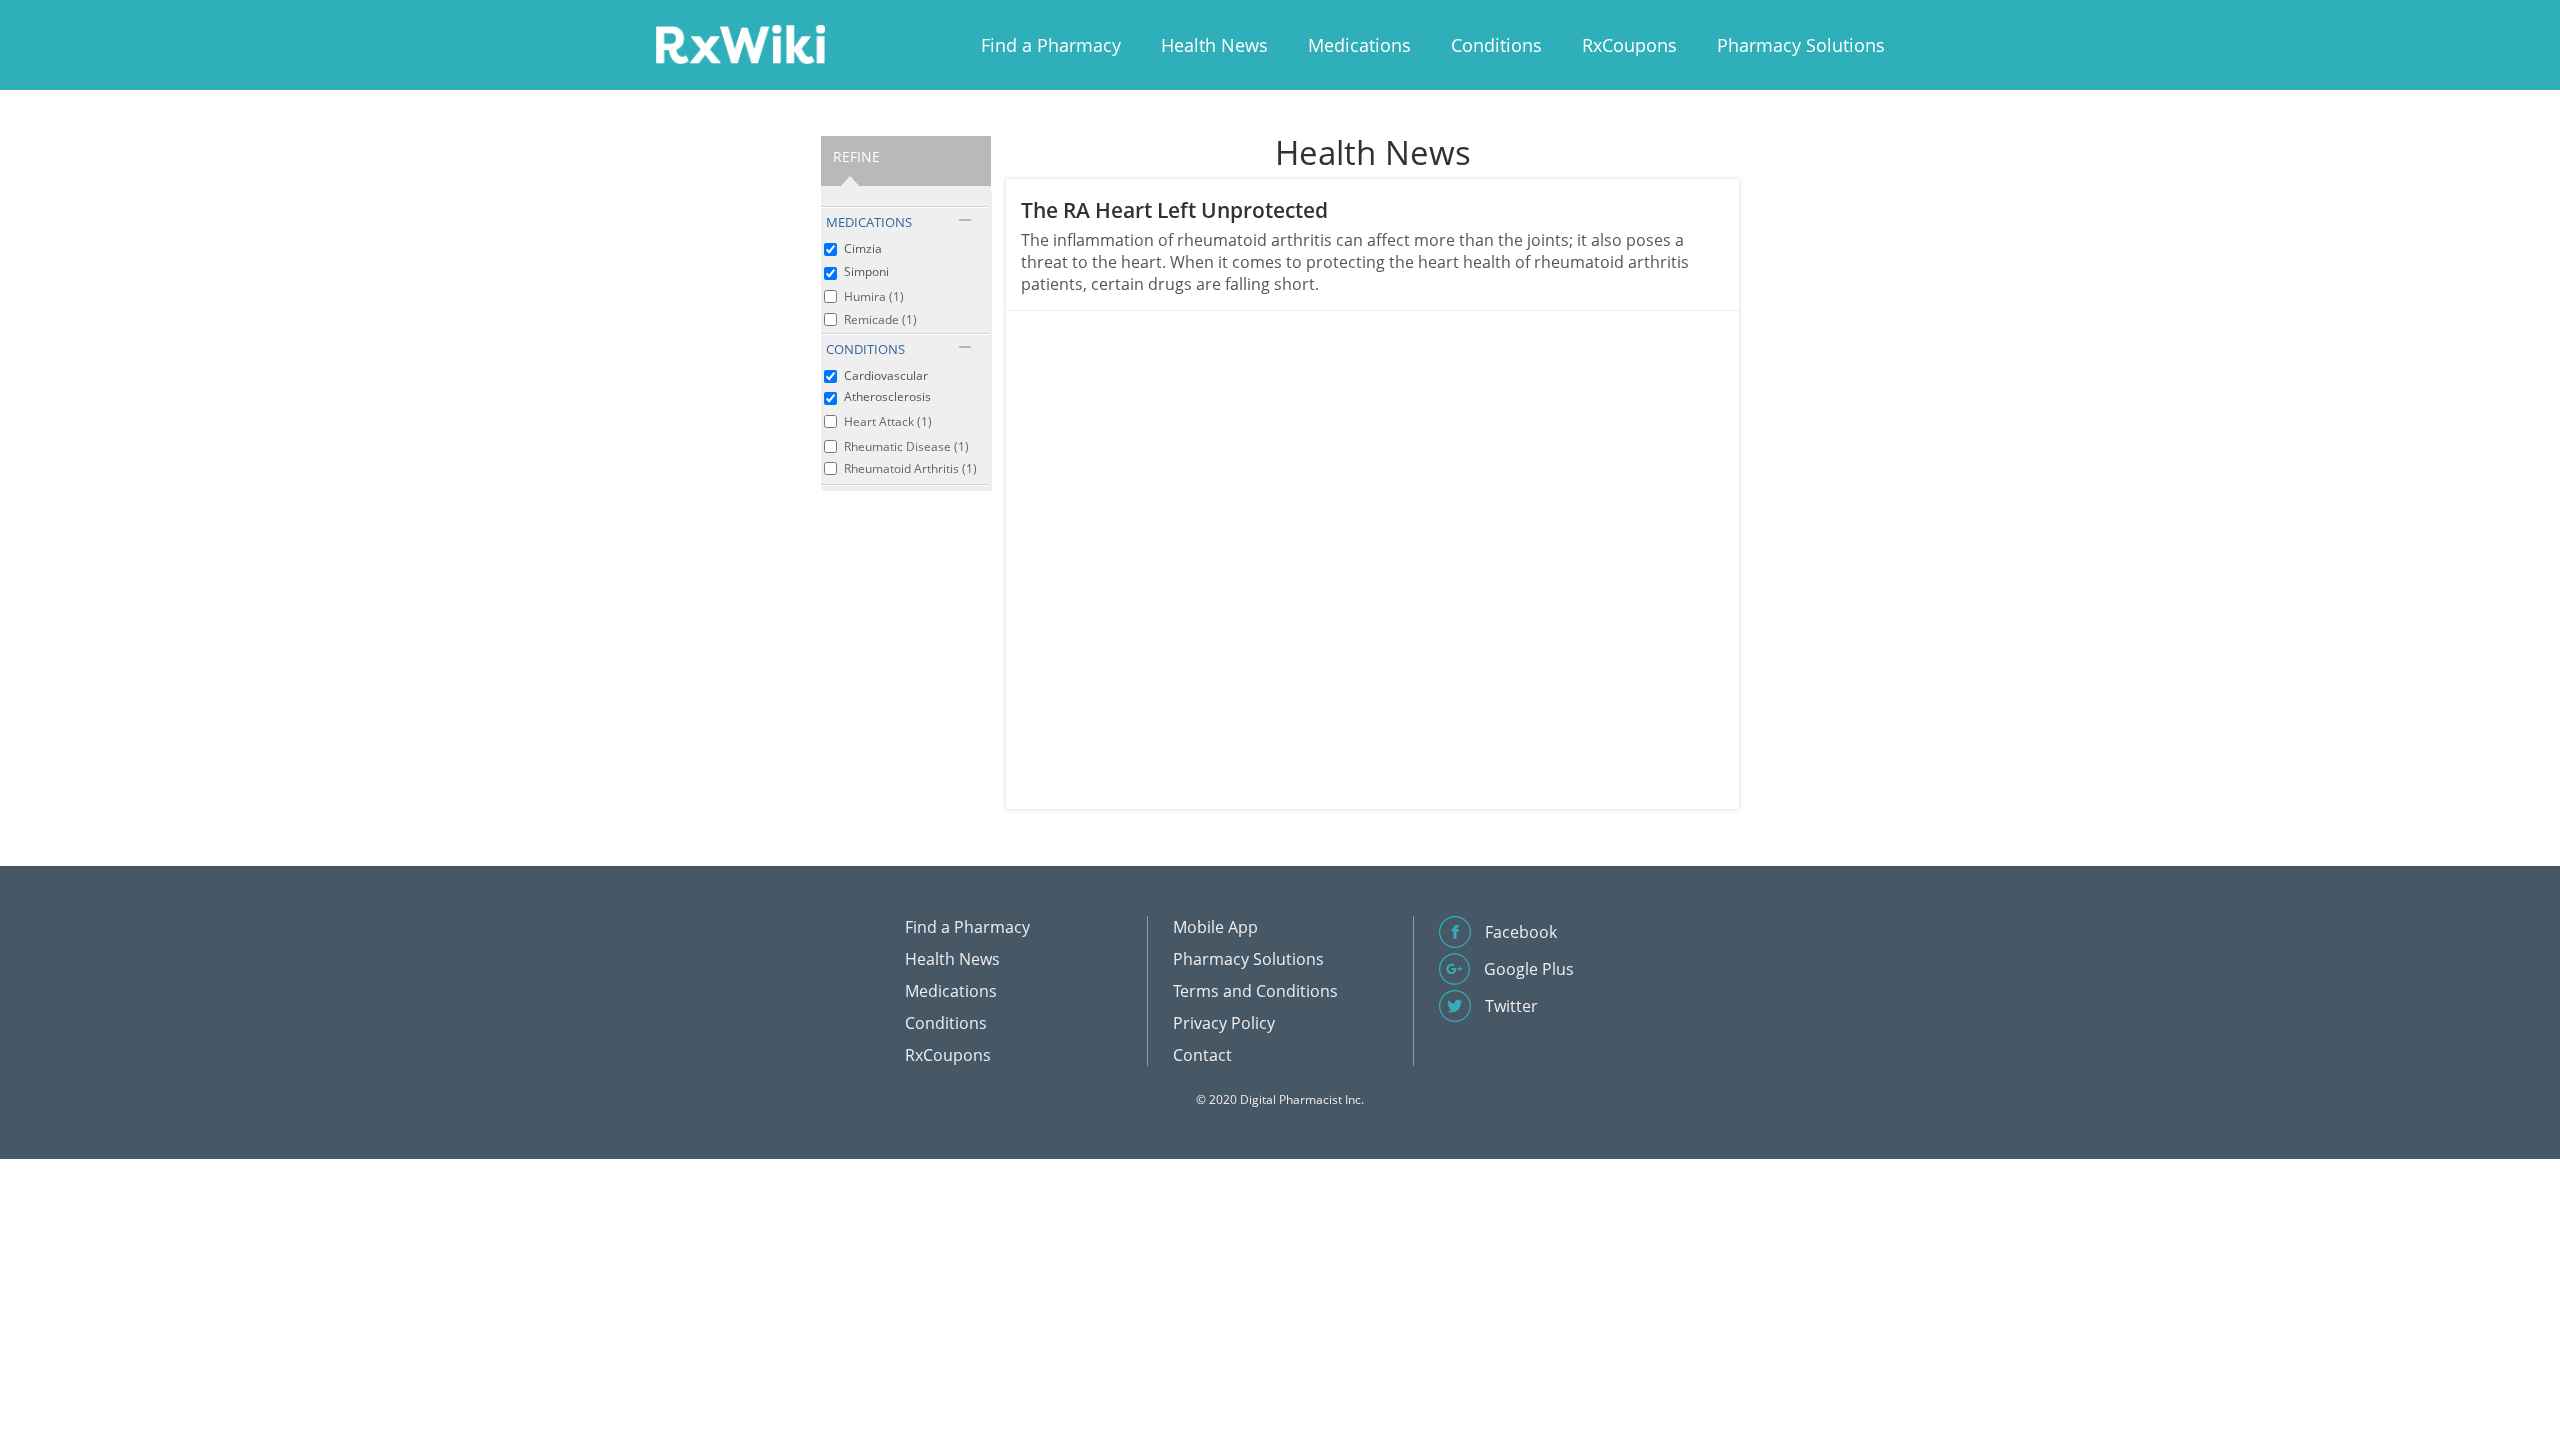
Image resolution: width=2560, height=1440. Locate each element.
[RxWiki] (740, 43)
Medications (1359, 45)
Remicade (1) (880, 319)
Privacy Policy (1224, 1023)
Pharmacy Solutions (1801, 45)
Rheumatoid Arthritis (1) (910, 468)
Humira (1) (874, 296)
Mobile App (1215, 927)
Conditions (1496, 45)
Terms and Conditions (1255, 991)
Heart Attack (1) (888, 421)
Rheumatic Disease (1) (906, 446)
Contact (1202, 1055)
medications (869, 222)
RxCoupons (1629, 45)
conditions (865, 349)
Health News (1214, 45)
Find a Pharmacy (1051, 45)
